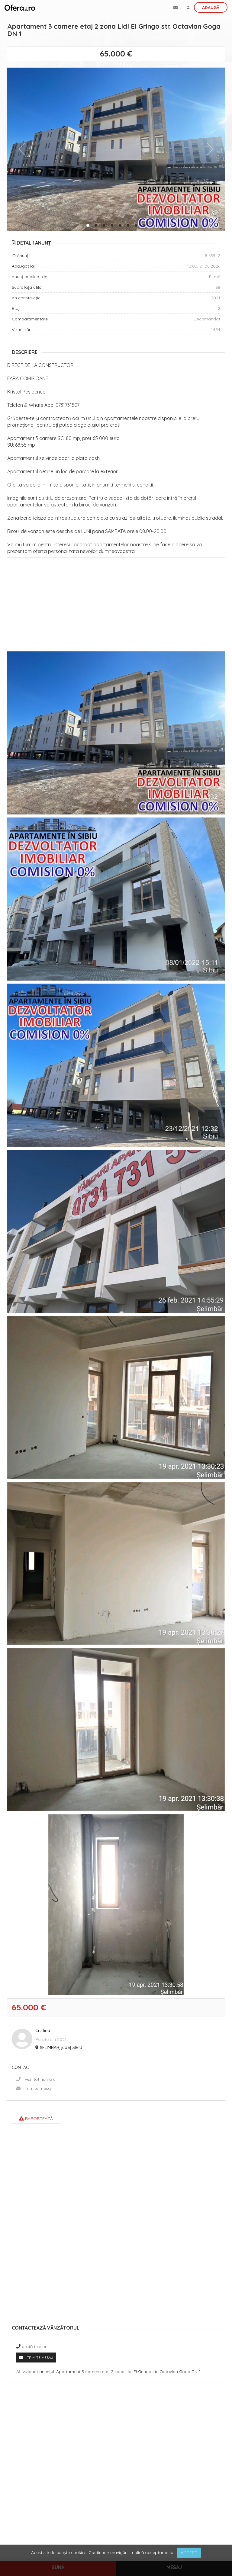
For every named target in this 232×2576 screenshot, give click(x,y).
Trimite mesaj (38, 2088)
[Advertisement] (116, 606)
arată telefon (35, 2346)
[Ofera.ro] (20, 8)
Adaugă (211, 8)
